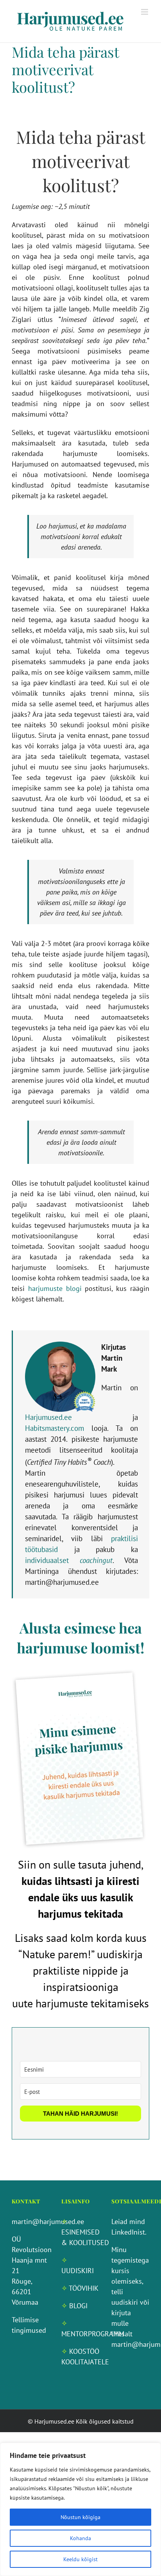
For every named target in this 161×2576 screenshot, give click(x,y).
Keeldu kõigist (80, 2559)
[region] (80, 2509)
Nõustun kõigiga (80, 2517)
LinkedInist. (129, 2232)
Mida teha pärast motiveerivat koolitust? (65, 69)
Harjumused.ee (48, 1417)
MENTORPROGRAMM (93, 2334)
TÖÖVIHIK (84, 2288)
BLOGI (78, 2306)
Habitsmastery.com (55, 1428)
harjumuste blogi (55, 1288)
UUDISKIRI (78, 2271)
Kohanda (80, 2538)
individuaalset (69, 1560)
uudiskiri (125, 2302)
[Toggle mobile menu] (145, 12)
